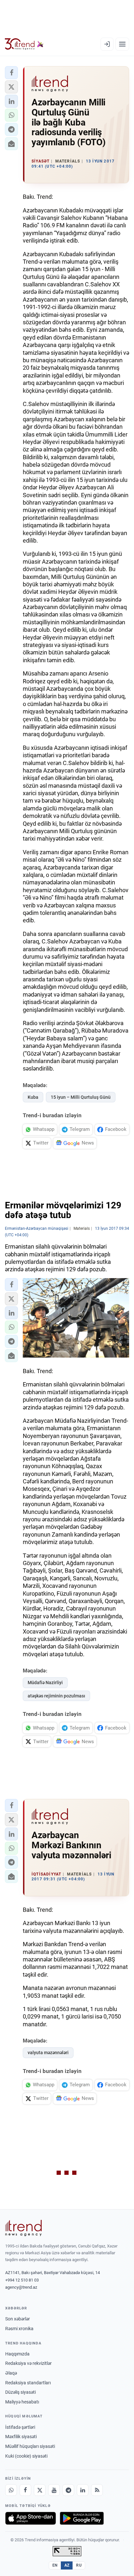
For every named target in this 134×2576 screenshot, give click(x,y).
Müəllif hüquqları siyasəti (30, 2446)
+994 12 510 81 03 (22, 2280)
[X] (40, 2490)
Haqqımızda (17, 2354)
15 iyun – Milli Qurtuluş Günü (81, 1097)
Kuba (33, 1097)
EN (55, 2565)
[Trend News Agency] (23, 2228)
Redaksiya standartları (28, 2383)
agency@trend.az (21, 2287)
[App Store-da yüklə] (31, 2518)
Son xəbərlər (18, 2319)
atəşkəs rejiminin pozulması (56, 1696)
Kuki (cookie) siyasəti (26, 2456)
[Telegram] (68, 2490)
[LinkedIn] (83, 2490)
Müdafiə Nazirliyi (45, 1683)
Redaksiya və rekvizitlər (28, 2363)
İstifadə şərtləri (20, 2427)
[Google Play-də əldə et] (82, 2518)
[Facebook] (25, 2490)
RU (79, 2565)
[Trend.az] (24, 44)
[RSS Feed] (97, 2490)
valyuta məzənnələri (48, 2053)
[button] (11, 73)
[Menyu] (122, 44)
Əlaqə (11, 2373)
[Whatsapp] (11, 2490)
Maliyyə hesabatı (22, 2402)
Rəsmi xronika (19, 2329)
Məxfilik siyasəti (21, 2437)
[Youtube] (54, 2490)
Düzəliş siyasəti (20, 2392)
